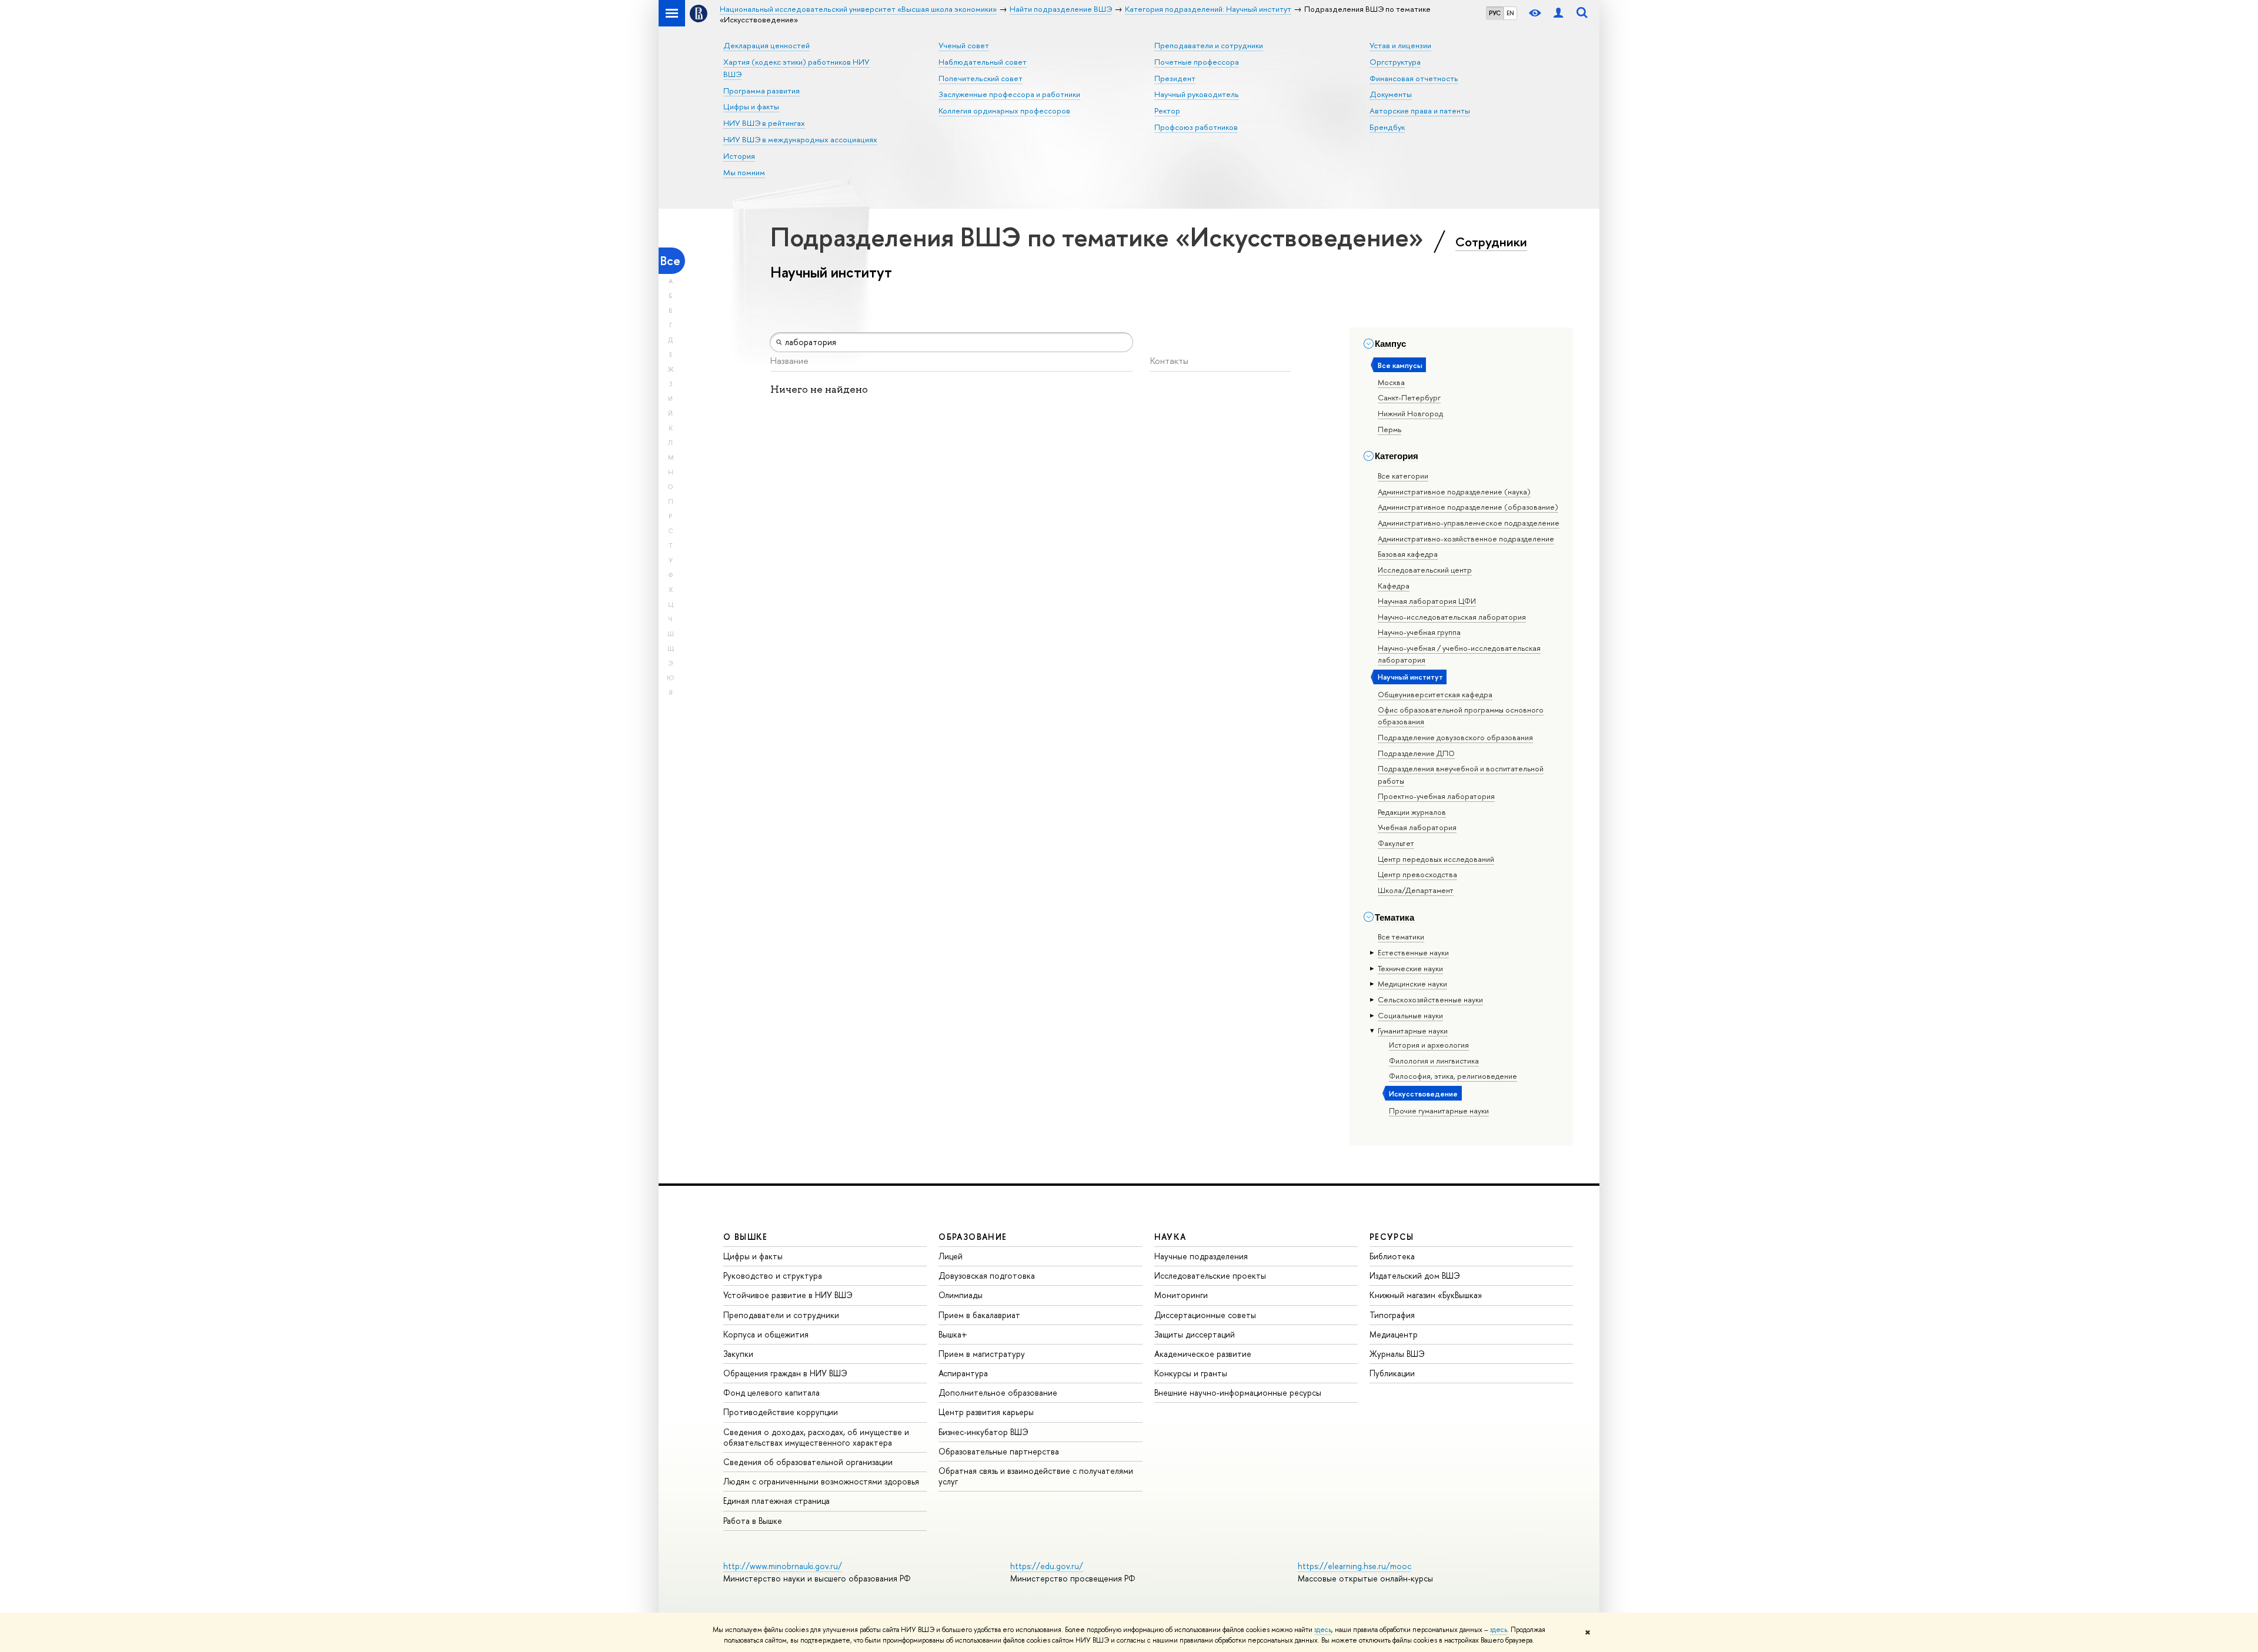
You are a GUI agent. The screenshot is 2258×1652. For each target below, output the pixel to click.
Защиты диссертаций (1195, 1334)
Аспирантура (963, 1373)
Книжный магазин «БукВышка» (1426, 1295)
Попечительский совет (981, 78)
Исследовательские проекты (1210, 1275)
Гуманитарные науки (1413, 1031)
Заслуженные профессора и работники (1009, 94)
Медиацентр (1394, 1334)
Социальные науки (1410, 1015)
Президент (1175, 78)
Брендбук (1387, 127)
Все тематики (1401, 937)
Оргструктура (1395, 62)
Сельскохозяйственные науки (1430, 999)
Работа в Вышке (753, 1521)
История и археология (1429, 1045)
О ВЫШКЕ (746, 1237)
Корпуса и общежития (766, 1334)
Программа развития (761, 91)
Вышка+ (953, 1334)
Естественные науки (1413, 952)
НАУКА (1170, 1237)
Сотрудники (1491, 242)
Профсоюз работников (1196, 127)
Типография (1392, 1315)
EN (1510, 13)
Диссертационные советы (1205, 1315)
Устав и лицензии (1400, 45)
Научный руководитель (1197, 94)
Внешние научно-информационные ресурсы (1238, 1392)
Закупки (738, 1354)
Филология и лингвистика (1434, 1061)
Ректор (1167, 111)
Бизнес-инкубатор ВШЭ (983, 1432)
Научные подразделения (1201, 1256)
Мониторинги (1181, 1295)
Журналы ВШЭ (1397, 1354)
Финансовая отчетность (1414, 78)
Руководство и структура (773, 1275)
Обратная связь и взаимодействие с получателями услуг (1036, 1476)
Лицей (951, 1256)
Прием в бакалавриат (979, 1315)
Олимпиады (961, 1295)
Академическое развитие (1203, 1354)
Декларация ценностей (766, 45)
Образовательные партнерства (999, 1451)
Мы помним (744, 172)
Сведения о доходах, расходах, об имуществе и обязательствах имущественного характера (816, 1437)
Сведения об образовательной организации (808, 1462)
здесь (1323, 1630)
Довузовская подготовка (987, 1275)
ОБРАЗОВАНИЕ (973, 1237)
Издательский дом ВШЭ (1415, 1275)
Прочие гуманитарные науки (1439, 1111)
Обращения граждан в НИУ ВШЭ (785, 1373)
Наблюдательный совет (983, 62)
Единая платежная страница (776, 1501)
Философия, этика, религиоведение (1453, 1076)
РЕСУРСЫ (1392, 1237)
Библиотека (1392, 1256)
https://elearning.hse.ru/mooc (1355, 1566)
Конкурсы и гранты (1191, 1373)
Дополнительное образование (998, 1392)
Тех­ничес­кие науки (1410, 968)
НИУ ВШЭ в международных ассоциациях (800, 139)
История (739, 156)
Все (670, 261)
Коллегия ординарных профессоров (1004, 111)
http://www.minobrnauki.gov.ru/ (783, 1566)
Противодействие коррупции (781, 1412)
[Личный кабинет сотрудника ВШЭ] (1558, 13)
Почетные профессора (1197, 62)
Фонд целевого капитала (771, 1392)
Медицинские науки (1412, 984)
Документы (1391, 94)
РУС (1495, 13)
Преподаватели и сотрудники (1209, 45)
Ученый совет (964, 45)
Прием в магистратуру (982, 1354)
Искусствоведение (1423, 1093)
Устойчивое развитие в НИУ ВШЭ (788, 1295)
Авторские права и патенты (1420, 111)
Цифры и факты (751, 106)
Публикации (1392, 1373)
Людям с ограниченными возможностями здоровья (821, 1481)
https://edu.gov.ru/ (1047, 1566)
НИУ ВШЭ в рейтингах (764, 123)
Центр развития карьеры (986, 1412)
